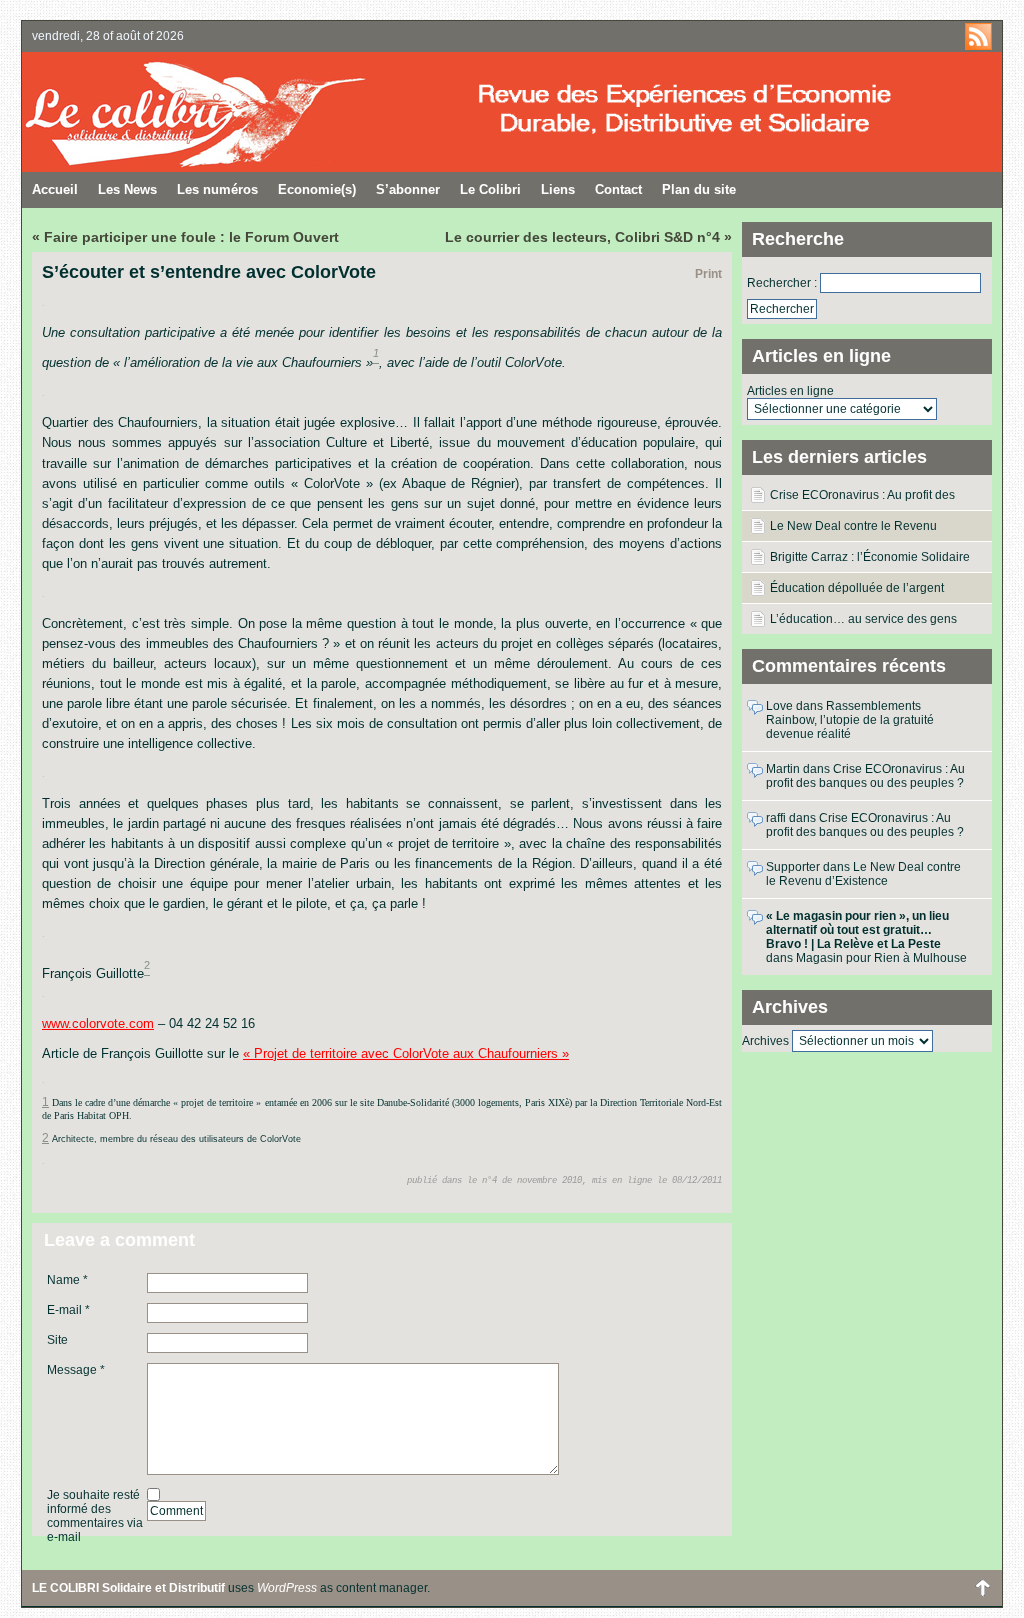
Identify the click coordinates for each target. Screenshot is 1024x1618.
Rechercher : (782, 283)
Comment (176, 1511)
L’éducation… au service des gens (863, 619)
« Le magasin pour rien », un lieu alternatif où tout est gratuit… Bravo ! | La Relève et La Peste (857, 930)
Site (57, 1340)
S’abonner (408, 189)
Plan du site (699, 189)
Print (708, 274)
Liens (558, 189)
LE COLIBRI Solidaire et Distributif (267, 112)
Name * (67, 1280)
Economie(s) (317, 189)
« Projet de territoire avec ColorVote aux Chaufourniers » (406, 1053)
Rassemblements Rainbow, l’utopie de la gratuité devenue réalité (850, 720)
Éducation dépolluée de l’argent (857, 588)
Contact (618, 189)
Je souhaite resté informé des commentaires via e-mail (95, 1516)
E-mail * (68, 1310)
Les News (127, 189)
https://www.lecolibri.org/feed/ (978, 36)
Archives (765, 1041)
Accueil (55, 189)
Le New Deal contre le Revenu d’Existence (853, 530)
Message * (76, 1370)
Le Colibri (490, 189)
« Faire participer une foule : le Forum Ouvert (185, 237)
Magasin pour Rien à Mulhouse (881, 958)
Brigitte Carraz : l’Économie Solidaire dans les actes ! (870, 561)
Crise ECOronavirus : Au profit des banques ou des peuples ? (862, 499)
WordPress (287, 1588)
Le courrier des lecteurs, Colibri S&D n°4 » (588, 237)
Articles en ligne (790, 391)
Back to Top (982, 1588)
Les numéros (217, 189)
